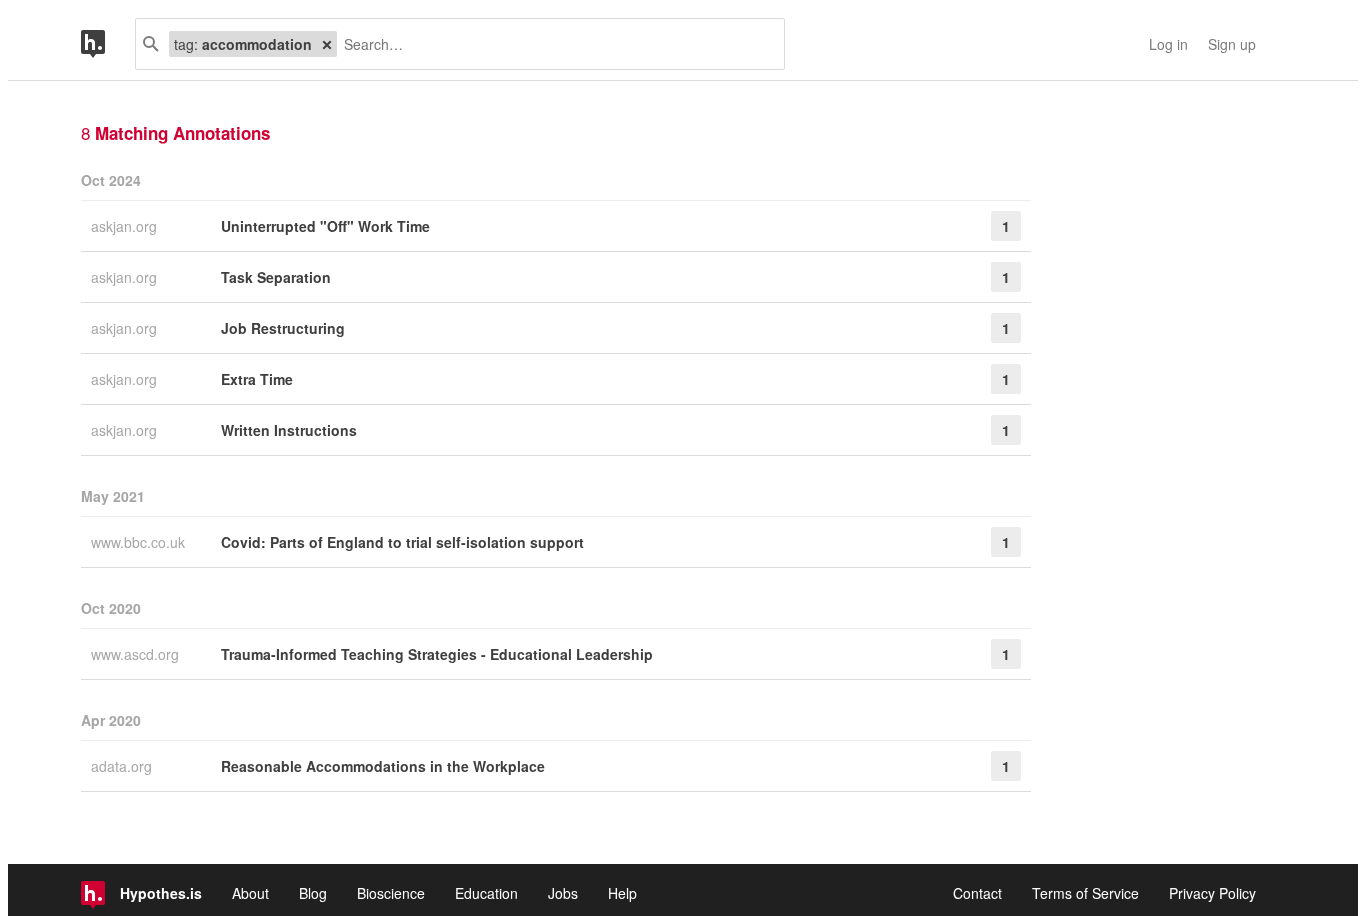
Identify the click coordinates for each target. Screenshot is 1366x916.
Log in (1168, 44)
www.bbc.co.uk (140, 542)
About (250, 893)
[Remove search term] (327, 44)
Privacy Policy (1212, 893)
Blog (313, 893)
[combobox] (553, 44)
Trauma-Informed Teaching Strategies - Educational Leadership (437, 654)
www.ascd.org (137, 654)
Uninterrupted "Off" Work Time (325, 226)
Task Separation (276, 277)
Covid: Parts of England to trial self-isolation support (402, 542)
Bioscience (391, 893)
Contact (977, 893)
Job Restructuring (283, 328)
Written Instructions (289, 430)
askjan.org (126, 226)
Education (486, 893)
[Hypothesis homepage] (108, 44)
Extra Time (257, 379)
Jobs (563, 893)
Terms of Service (1085, 893)
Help (622, 893)
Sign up (1232, 44)
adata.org (123, 766)
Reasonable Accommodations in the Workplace (383, 766)
